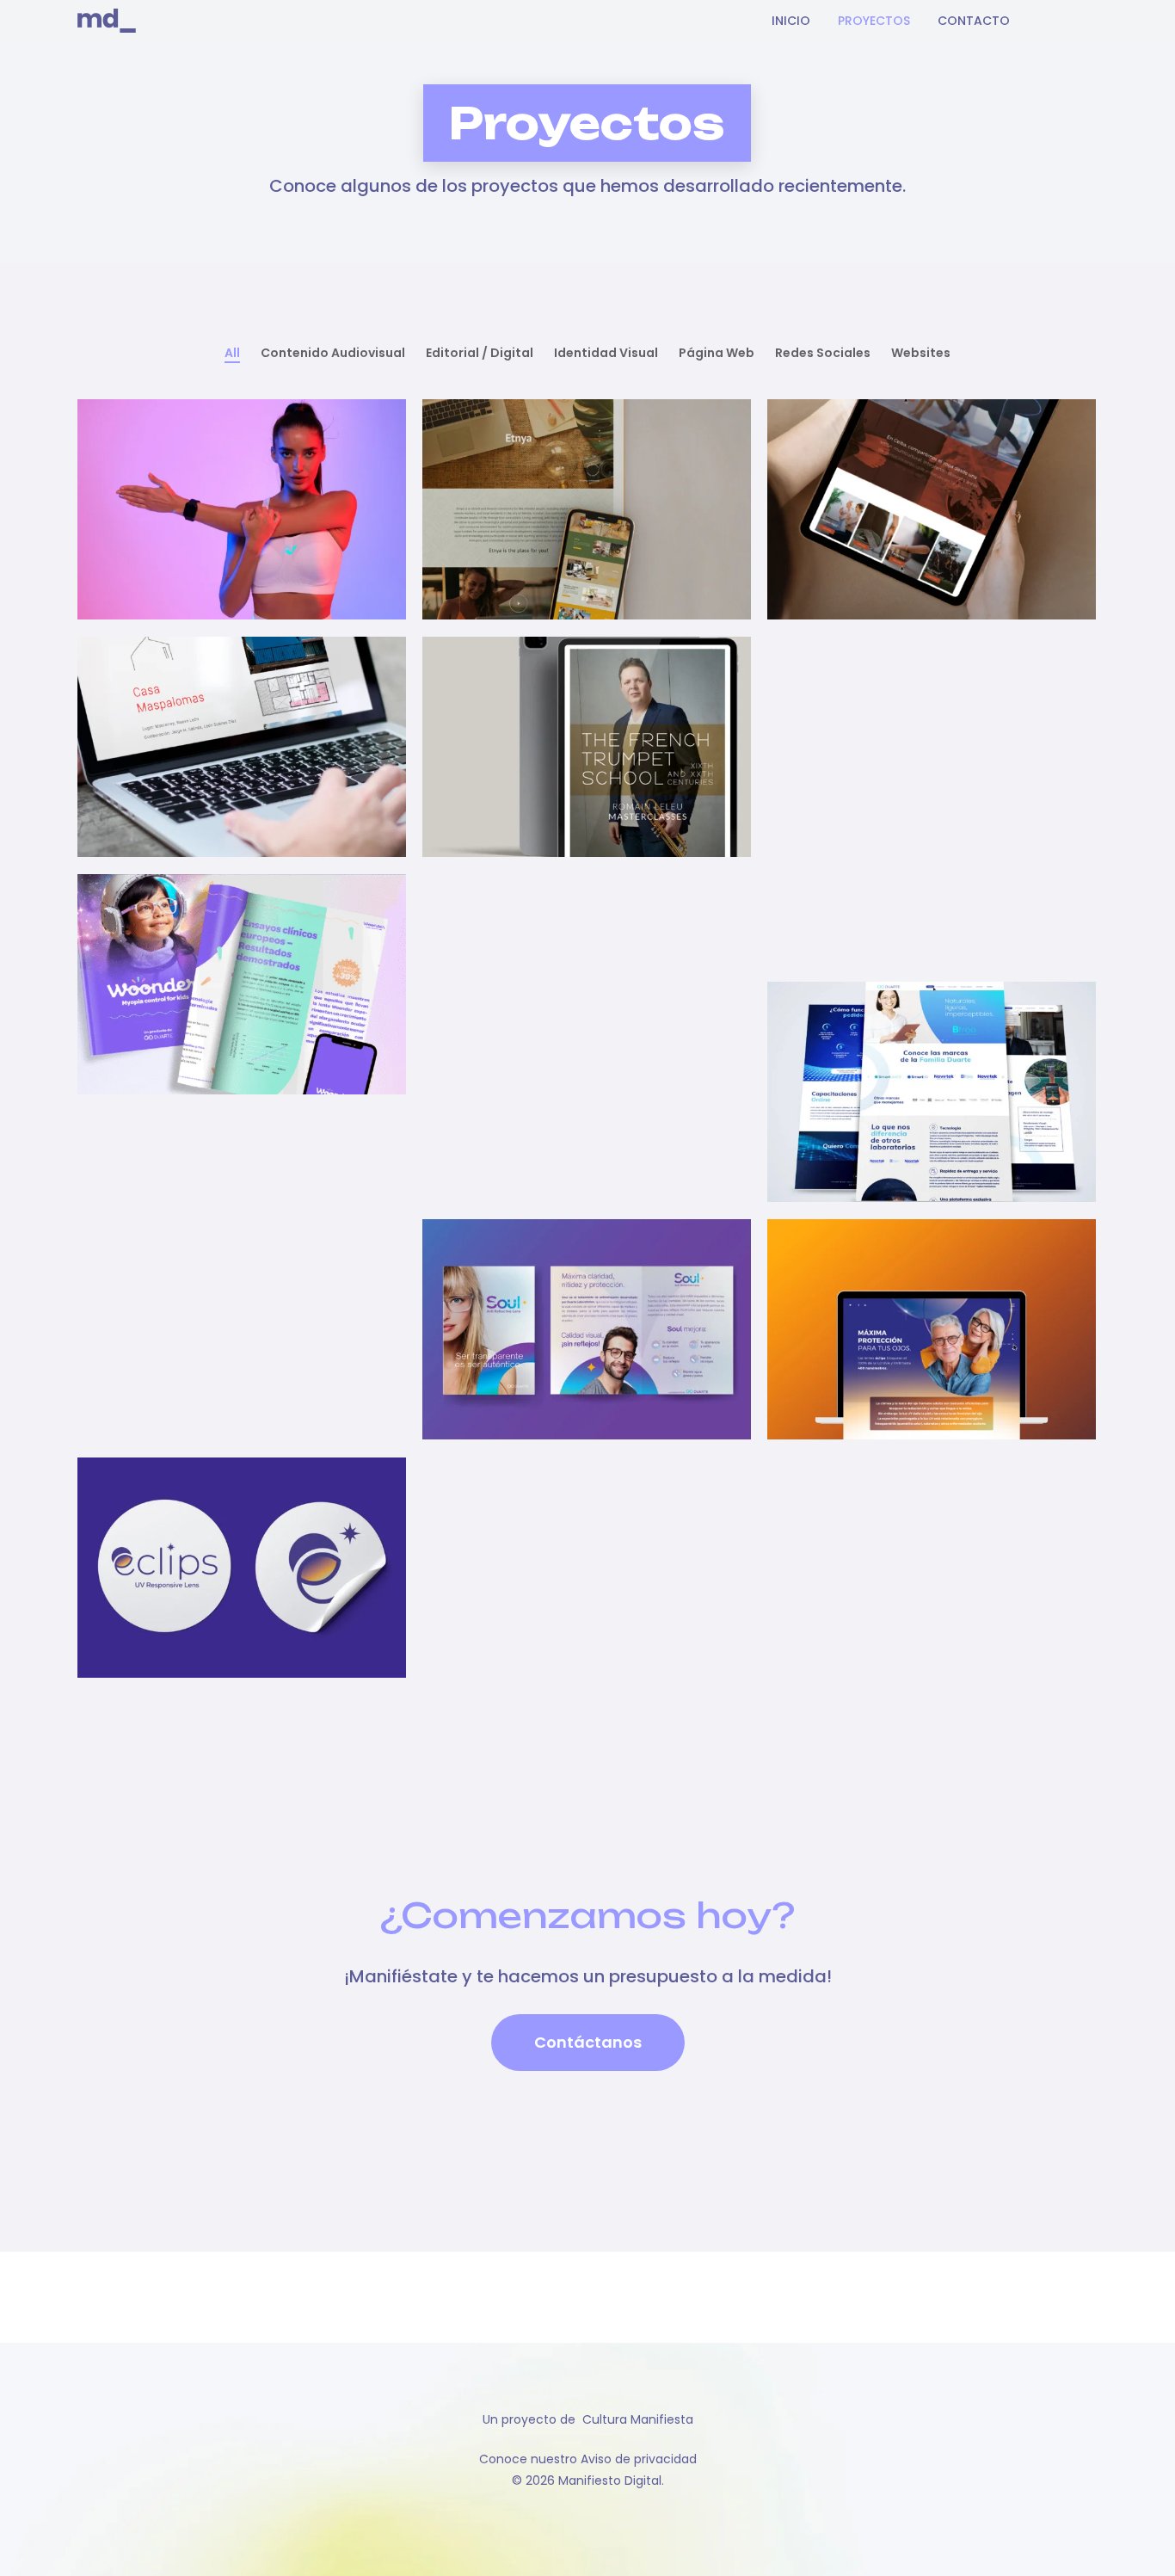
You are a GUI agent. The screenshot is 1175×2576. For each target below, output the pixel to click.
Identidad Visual (606, 353)
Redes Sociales (823, 353)
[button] (588, 2043)
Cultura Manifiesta (638, 2419)
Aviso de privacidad (639, 2459)
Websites (921, 353)
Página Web (717, 353)
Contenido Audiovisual (333, 353)
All (232, 353)
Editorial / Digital (480, 353)
